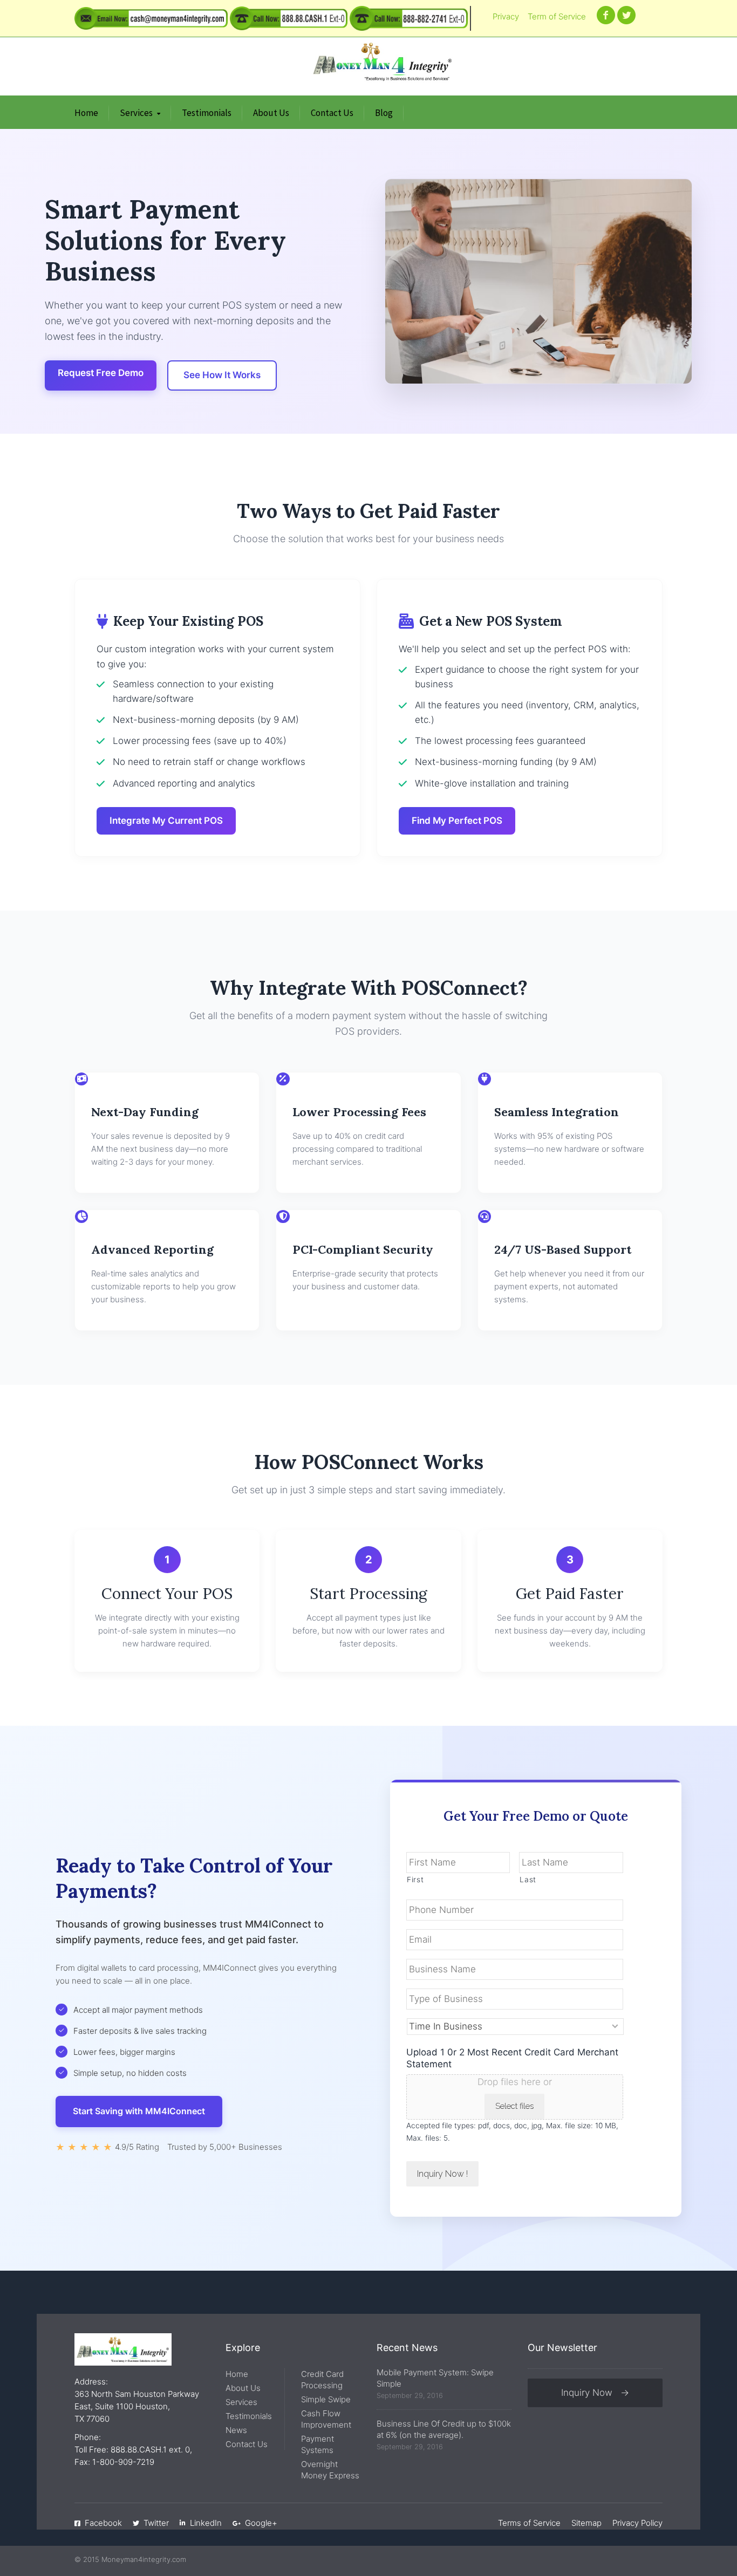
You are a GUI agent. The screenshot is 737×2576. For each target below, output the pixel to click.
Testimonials (207, 113)
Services (136, 113)
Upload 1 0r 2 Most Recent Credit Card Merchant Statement (512, 2058)
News (236, 2430)
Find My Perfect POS (457, 821)
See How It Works (222, 375)
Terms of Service (529, 2523)
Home (86, 113)
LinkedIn (206, 2523)
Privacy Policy (637, 2523)
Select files (514, 2106)
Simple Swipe (326, 2399)
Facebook (103, 2523)
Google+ (261, 2523)
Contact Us (332, 113)
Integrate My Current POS (166, 821)
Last (528, 1880)
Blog (384, 113)
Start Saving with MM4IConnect (139, 2111)
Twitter (156, 2523)
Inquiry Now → (595, 2393)
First (415, 1880)
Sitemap (586, 2523)
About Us (271, 113)
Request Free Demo (101, 373)
